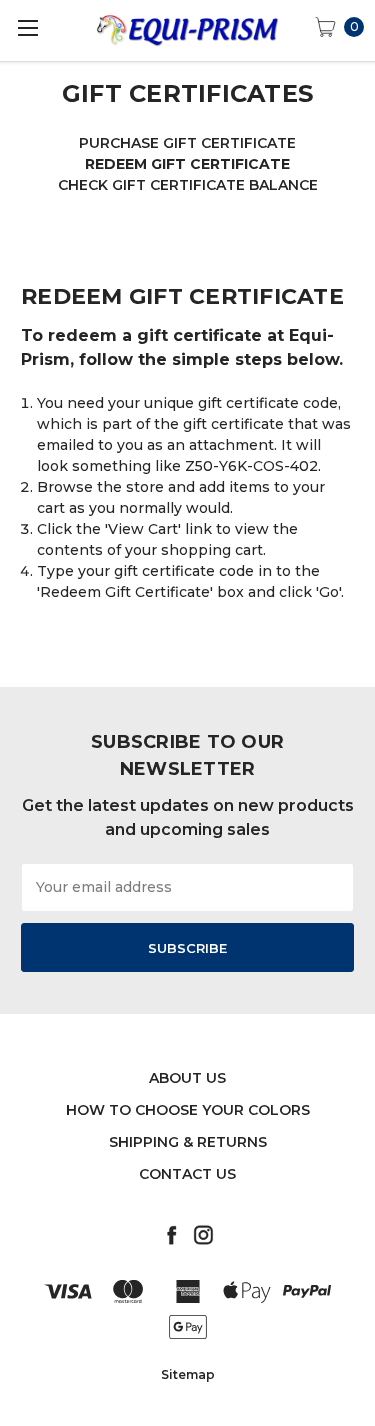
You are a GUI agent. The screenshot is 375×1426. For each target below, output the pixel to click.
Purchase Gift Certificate (187, 143)
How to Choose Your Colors (188, 1110)
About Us (187, 1078)
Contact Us (187, 1174)
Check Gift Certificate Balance (188, 185)
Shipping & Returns (188, 1142)
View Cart (143, 529)
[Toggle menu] (27, 27)
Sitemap (188, 1374)
